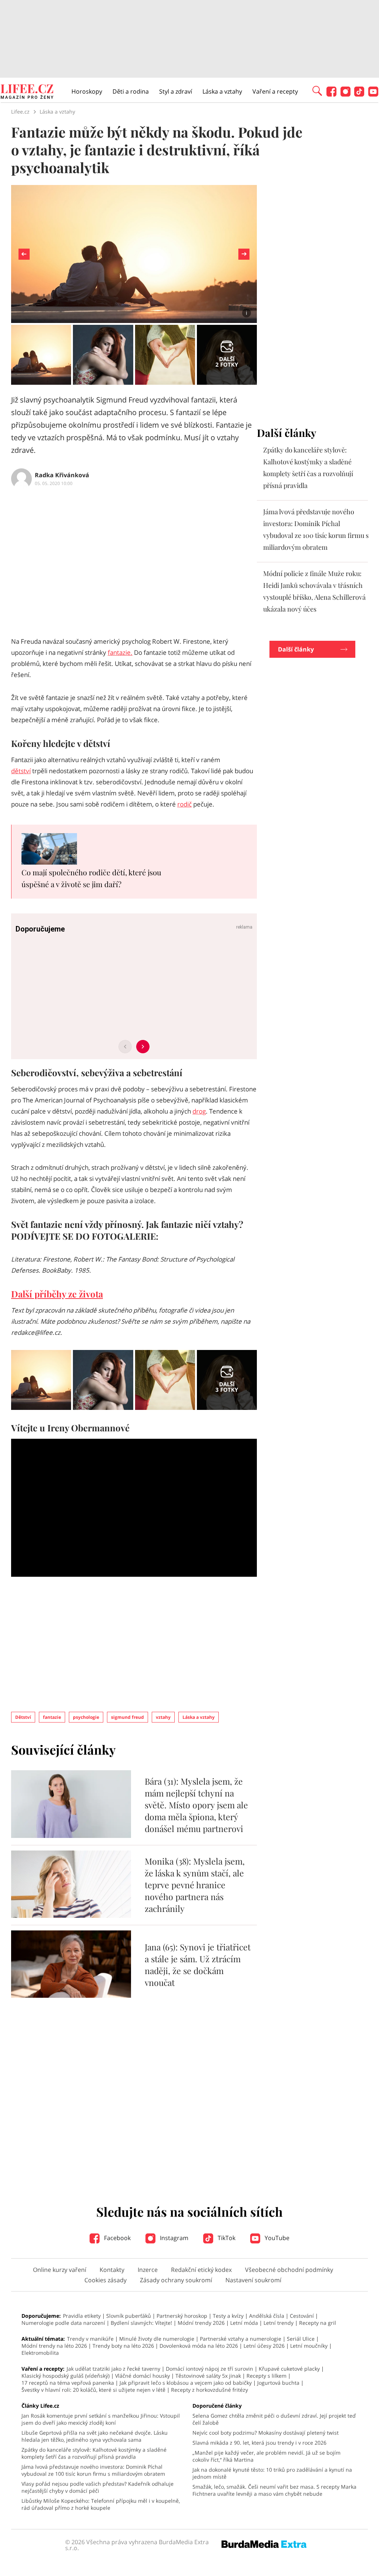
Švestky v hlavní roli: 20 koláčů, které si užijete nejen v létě (93, 2390)
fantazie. (120, 652)
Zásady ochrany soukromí (176, 2280)
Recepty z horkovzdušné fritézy (209, 2390)
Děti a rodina (131, 91)
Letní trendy (279, 2323)
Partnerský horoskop (182, 2316)
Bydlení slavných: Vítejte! (141, 2323)
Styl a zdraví (176, 91)
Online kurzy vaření (60, 2270)
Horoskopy (87, 91)
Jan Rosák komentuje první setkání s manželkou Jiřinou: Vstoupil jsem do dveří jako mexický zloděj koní (101, 2419)
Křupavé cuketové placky (289, 2369)
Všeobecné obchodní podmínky (289, 2270)
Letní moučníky (309, 2346)
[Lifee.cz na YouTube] (373, 95)
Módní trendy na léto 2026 (54, 2346)
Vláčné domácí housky (142, 2376)
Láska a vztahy (222, 91)
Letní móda (244, 2323)
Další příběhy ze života (57, 1294)
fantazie (52, 1717)
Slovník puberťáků (129, 2316)
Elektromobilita (40, 2353)
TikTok (226, 2238)
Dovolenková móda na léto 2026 (199, 2346)
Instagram (173, 2238)
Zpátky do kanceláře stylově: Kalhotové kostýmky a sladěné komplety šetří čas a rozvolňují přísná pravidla (94, 2453)
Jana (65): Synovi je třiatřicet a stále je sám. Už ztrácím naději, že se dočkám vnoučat (198, 1965)
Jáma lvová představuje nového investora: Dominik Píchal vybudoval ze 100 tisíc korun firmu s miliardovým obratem (93, 2470)
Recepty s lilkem (266, 2376)
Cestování (302, 2316)
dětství (21, 771)
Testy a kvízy (228, 2316)
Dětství (23, 1717)
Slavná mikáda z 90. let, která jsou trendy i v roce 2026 (259, 2443)
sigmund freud (128, 1717)
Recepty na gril (318, 2323)
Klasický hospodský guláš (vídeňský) (66, 2376)
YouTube (276, 2238)
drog (199, 1111)
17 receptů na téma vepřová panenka (68, 2383)
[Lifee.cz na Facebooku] (331, 95)
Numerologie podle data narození (63, 2323)
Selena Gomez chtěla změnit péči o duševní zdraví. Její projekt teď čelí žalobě (274, 2419)
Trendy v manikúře (90, 2339)
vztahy (163, 1717)
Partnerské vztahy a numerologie (241, 2339)
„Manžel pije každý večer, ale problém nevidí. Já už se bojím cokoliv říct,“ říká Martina (266, 2456)
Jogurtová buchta (278, 2383)
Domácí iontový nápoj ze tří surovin (209, 2369)
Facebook (117, 2238)
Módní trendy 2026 (201, 2323)
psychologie (86, 1717)
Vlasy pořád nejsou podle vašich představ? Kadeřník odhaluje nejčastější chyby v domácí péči (98, 2487)
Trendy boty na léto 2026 (123, 2346)
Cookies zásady (105, 2280)
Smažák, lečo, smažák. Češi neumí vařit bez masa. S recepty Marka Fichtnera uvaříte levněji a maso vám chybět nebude (274, 2490)
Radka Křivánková (62, 475)
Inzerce (148, 2270)
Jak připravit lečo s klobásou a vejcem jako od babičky (186, 2383)
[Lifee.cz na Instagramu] (346, 95)
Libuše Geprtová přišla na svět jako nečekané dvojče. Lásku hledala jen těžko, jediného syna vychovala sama (95, 2436)
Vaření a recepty (275, 91)
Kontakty (112, 2270)
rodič (185, 804)
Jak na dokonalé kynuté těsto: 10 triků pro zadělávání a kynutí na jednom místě (272, 2473)
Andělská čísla (267, 2316)
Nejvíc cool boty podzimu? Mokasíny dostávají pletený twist (266, 2433)
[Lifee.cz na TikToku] (359, 95)
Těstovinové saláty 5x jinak (208, 2376)
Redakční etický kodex (201, 2270)
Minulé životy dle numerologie (157, 2339)
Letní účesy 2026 (264, 2346)
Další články (296, 649)
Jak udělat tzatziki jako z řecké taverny (113, 2369)
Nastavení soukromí (253, 2280)
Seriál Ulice (301, 2339)
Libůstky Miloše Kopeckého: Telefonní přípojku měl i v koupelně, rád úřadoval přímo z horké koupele (101, 2504)
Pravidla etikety (82, 2316)
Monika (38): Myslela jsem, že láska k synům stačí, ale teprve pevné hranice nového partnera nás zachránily (195, 1885)
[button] (317, 90)
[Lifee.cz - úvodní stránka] (27, 92)
